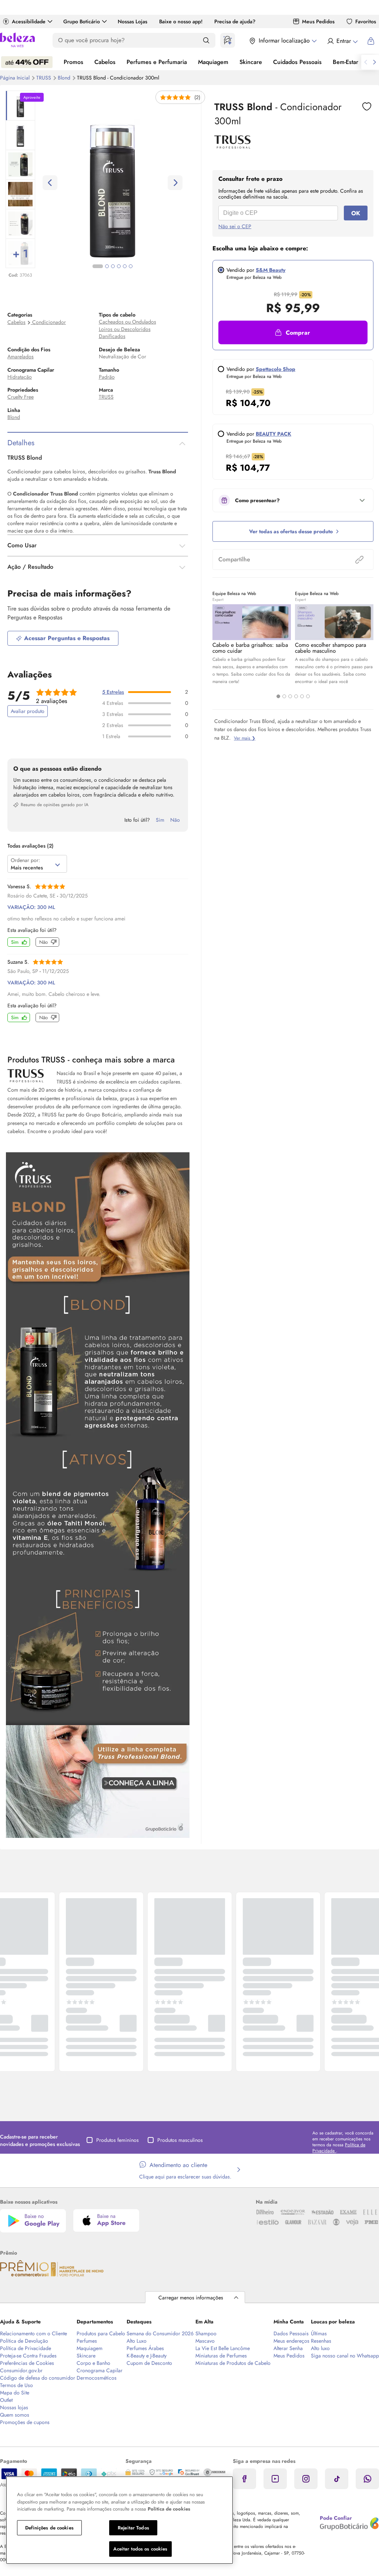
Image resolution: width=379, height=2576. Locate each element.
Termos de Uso (16, 2385)
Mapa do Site (15, 2393)
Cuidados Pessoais (297, 62)
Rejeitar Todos (133, 2528)
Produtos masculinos (180, 2140)
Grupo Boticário (82, 21)
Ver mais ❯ (245, 738)
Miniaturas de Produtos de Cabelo (233, 2363)
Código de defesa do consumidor (38, 2378)
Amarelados (21, 356)
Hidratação (20, 377)
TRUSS (44, 78)
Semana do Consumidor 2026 (160, 2333)
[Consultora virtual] (228, 40)
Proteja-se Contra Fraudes (28, 2356)
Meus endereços (291, 2341)
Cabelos (105, 62)
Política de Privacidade (26, 2348)
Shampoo (206, 2333)
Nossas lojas (14, 2407)
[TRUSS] (232, 146)
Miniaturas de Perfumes (221, 2356)
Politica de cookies (169, 2509)
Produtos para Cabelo (101, 2333)
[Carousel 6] (308, 696)
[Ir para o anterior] (366, 62)
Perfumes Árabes (145, 2348)
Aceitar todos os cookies (140, 2549)
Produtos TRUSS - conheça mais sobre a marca (91, 1059)
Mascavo (205, 2341)
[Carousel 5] (302, 696)
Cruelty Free (21, 397)
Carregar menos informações (191, 2298)
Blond (65, 78)
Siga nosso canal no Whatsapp (345, 2356)
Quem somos (15, 2415)
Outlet (6, 2400)
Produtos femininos (118, 2140)
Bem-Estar (346, 62)
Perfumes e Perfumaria (157, 62)
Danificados (112, 336)
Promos (73, 62)
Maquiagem (213, 62)
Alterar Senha (288, 2348)
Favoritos (366, 21)
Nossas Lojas (133, 21)
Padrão (107, 377)
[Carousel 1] (278, 696)
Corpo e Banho (93, 2363)
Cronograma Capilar (100, 2370)
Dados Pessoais (291, 2333)
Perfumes (87, 2341)
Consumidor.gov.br (21, 2370)
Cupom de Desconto (149, 2363)
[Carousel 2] (284, 696)
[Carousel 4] (296, 696)
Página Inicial (16, 78)
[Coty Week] (27, 62)
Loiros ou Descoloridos (125, 329)
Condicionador (49, 322)
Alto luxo (320, 2348)
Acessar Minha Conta (342, 41)
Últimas (319, 2333)
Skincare (251, 62)
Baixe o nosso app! (181, 21)
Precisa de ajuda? (235, 21)
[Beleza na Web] (17, 41)
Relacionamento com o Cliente (33, 2333)
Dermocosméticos (97, 2378)
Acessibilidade (29, 21)
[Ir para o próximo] (375, 62)
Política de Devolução (24, 2341)
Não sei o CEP (235, 226)
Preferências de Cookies (27, 2363)
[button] (293, 332)
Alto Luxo (137, 2341)
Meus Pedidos (318, 21)
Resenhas (321, 2341)
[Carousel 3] (290, 696)
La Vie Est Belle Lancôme (223, 2348)
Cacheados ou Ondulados (128, 322)
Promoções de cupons (25, 2422)
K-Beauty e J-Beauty (147, 2356)
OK (356, 213)
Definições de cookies (49, 2528)
